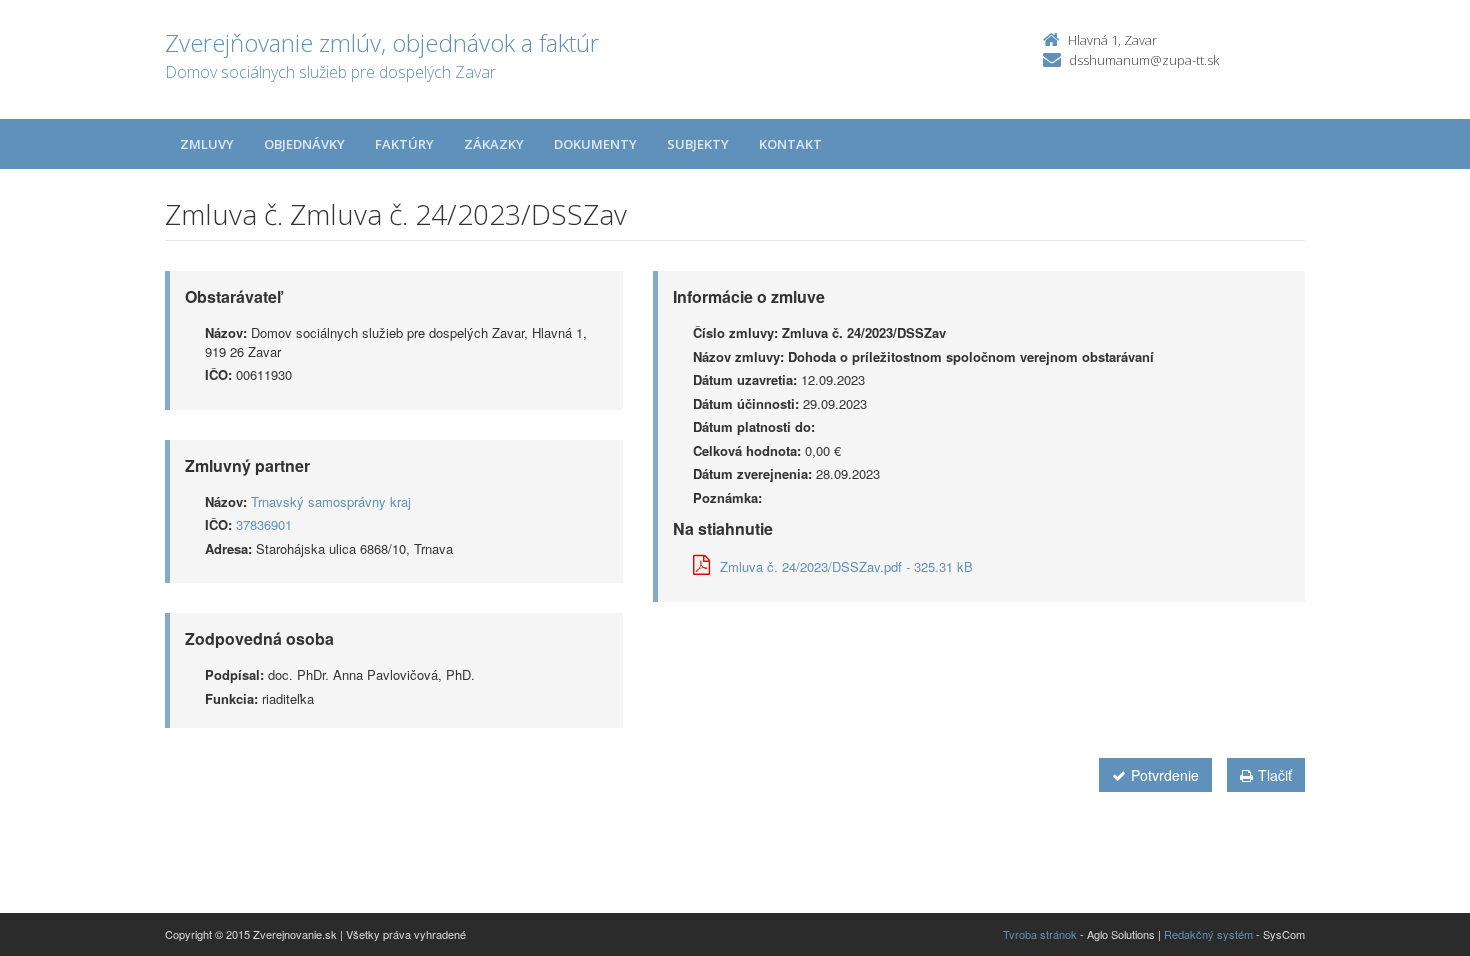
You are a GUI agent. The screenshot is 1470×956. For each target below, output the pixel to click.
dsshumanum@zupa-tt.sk (1144, 60)
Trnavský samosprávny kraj (331, 501)
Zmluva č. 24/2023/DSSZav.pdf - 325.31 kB (846, 566)
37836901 (264, 524)
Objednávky (304, 144)
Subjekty (698, 144)
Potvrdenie (1165, 775)
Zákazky (494, 144)
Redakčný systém (1208, 934)
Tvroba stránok (1040, 934)
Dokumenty (595, 144)
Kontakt (790, 144)
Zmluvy (207, 144)
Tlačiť (1275, 775)
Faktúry (404, 144)
